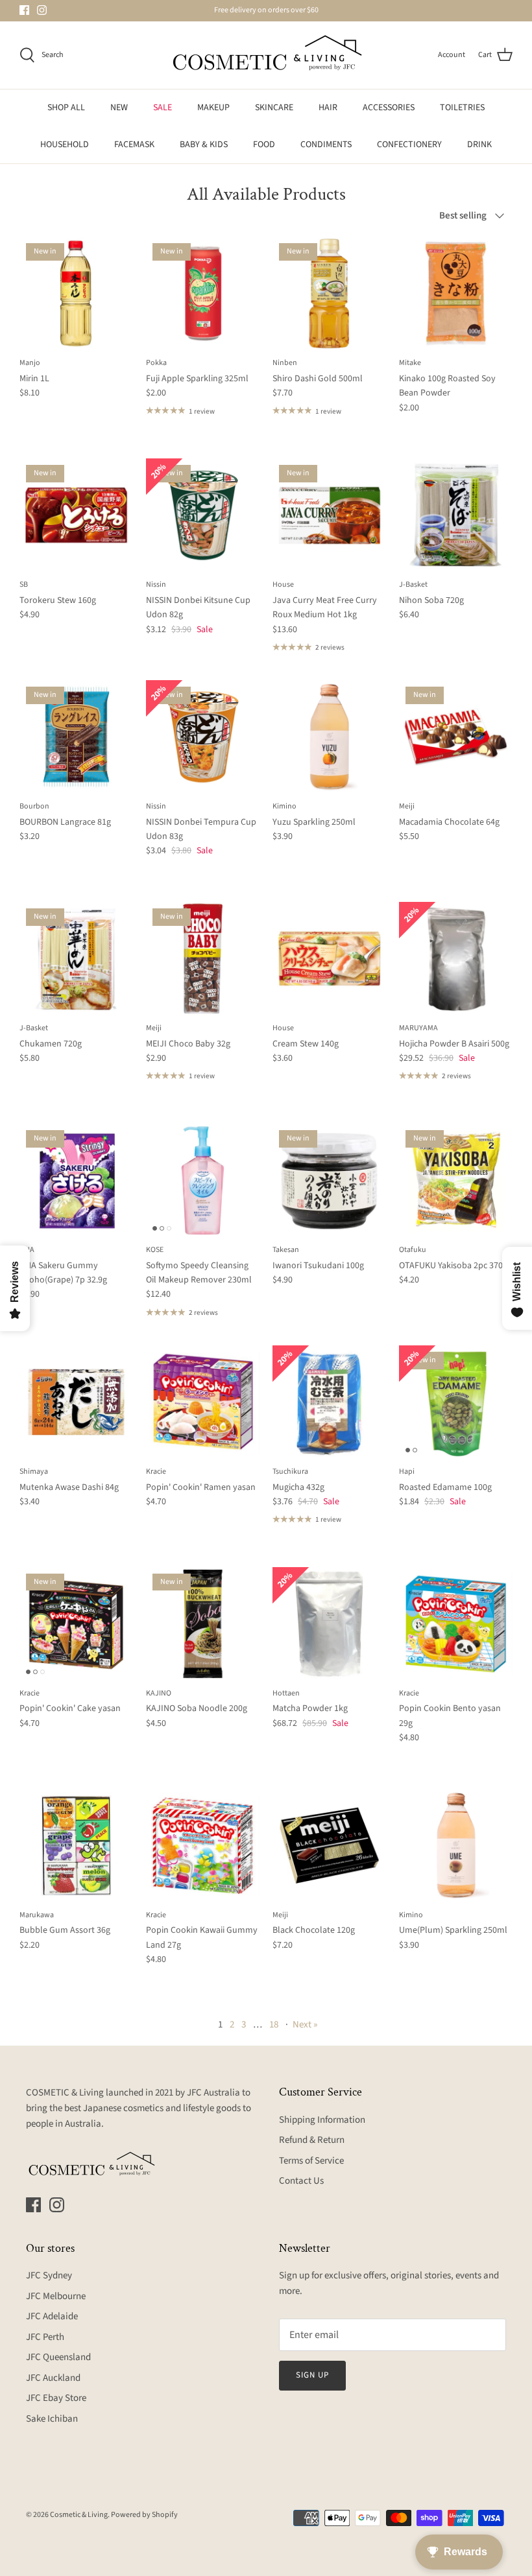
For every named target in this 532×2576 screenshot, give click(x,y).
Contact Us (301, 2181)
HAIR (328, 108)
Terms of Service (311, 2161)
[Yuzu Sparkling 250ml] (329, 737)
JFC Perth (45, 2337)
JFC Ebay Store (56, 2398)
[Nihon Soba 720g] (456, 515)
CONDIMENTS (326, 145)
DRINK (479, 145)
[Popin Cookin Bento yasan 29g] (456, 1624)
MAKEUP (213, 108)
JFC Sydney (49, 2275)
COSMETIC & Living (65, 2093)
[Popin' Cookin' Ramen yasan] (203, 1402)
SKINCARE (274, 108)
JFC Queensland (58, 2357)
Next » (305, 2025)
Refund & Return (312, 2140)
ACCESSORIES (389, 108)
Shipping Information (322, 2120)
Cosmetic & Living (79, 2515)
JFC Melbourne (56, 2296)
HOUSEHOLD (65, 145)
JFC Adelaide (52, 2316)
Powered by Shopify (144, 2515)
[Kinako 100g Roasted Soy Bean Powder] (456, 293)
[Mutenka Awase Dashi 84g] (76, 1402)
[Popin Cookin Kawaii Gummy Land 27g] (203, 1846)
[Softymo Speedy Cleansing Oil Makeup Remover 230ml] (203, 1180)
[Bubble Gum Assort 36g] (76, 1846)
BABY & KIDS (204, 145)
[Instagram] (42, 10)
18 (274, 2025)
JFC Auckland (53, 2378)
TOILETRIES (462, 108)
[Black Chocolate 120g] (329, 1846)
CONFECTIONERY (409, 145)
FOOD (264, 145)
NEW (119, 108)
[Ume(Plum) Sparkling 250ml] (456, 1846)
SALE (163, 108)
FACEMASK (134, 145)
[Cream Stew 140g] (329, 959)
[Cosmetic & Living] (266, 55)
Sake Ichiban (52, 2419)
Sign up (312, 2375)
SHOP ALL (66, 108)
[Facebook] (24, 10)
